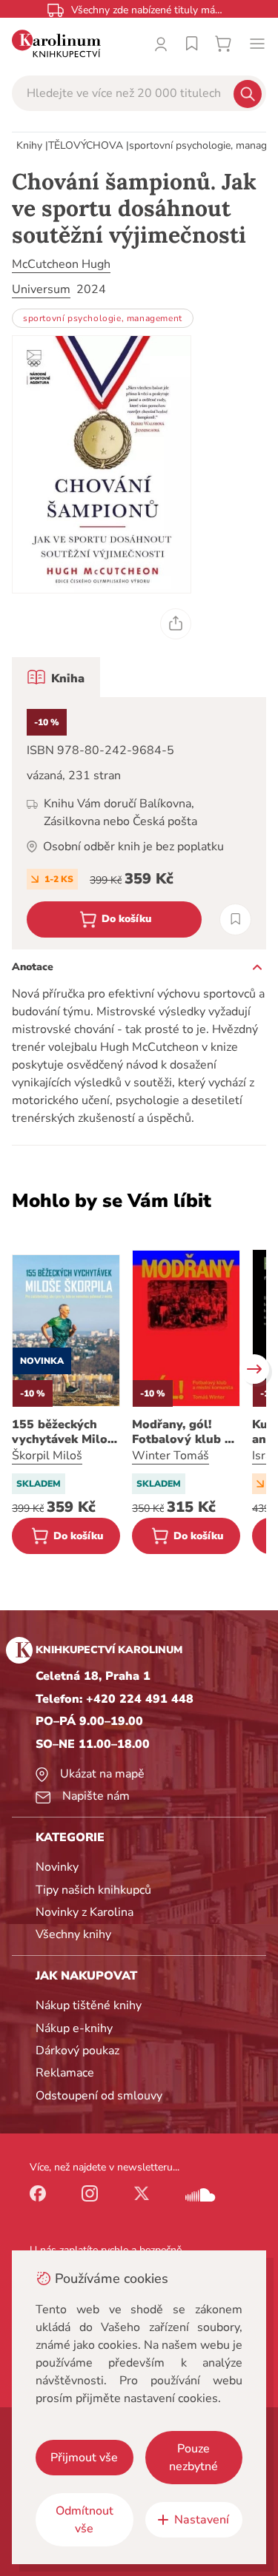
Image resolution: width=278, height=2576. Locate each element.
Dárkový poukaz (77, 2051)
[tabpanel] (139, 823)
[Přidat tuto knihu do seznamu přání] (235, 919)
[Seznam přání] (192, 44)
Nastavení (202, 2520)
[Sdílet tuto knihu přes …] (176, 624)
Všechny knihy (73, 1934)
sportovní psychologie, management (103, 318)
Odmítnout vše (85, 2520)
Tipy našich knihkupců (93, 1890)
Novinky (57, 1867)
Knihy (29, 145)
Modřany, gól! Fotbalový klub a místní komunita (182, 1432)
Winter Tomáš (171, 1456)
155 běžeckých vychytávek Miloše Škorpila (66, 1432)
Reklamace (65, 2073)
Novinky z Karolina (85, 1912)
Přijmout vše (84, 2458)
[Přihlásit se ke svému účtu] (161, 44)
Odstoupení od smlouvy (99, 2096)
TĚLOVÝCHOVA (86, 145)
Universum (41, 289)
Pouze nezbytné (193, 2458)
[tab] (56, 677)
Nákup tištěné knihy (89, 2005)
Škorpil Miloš (47, 1456)
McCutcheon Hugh (61, 264)
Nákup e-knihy (74, 2028)
